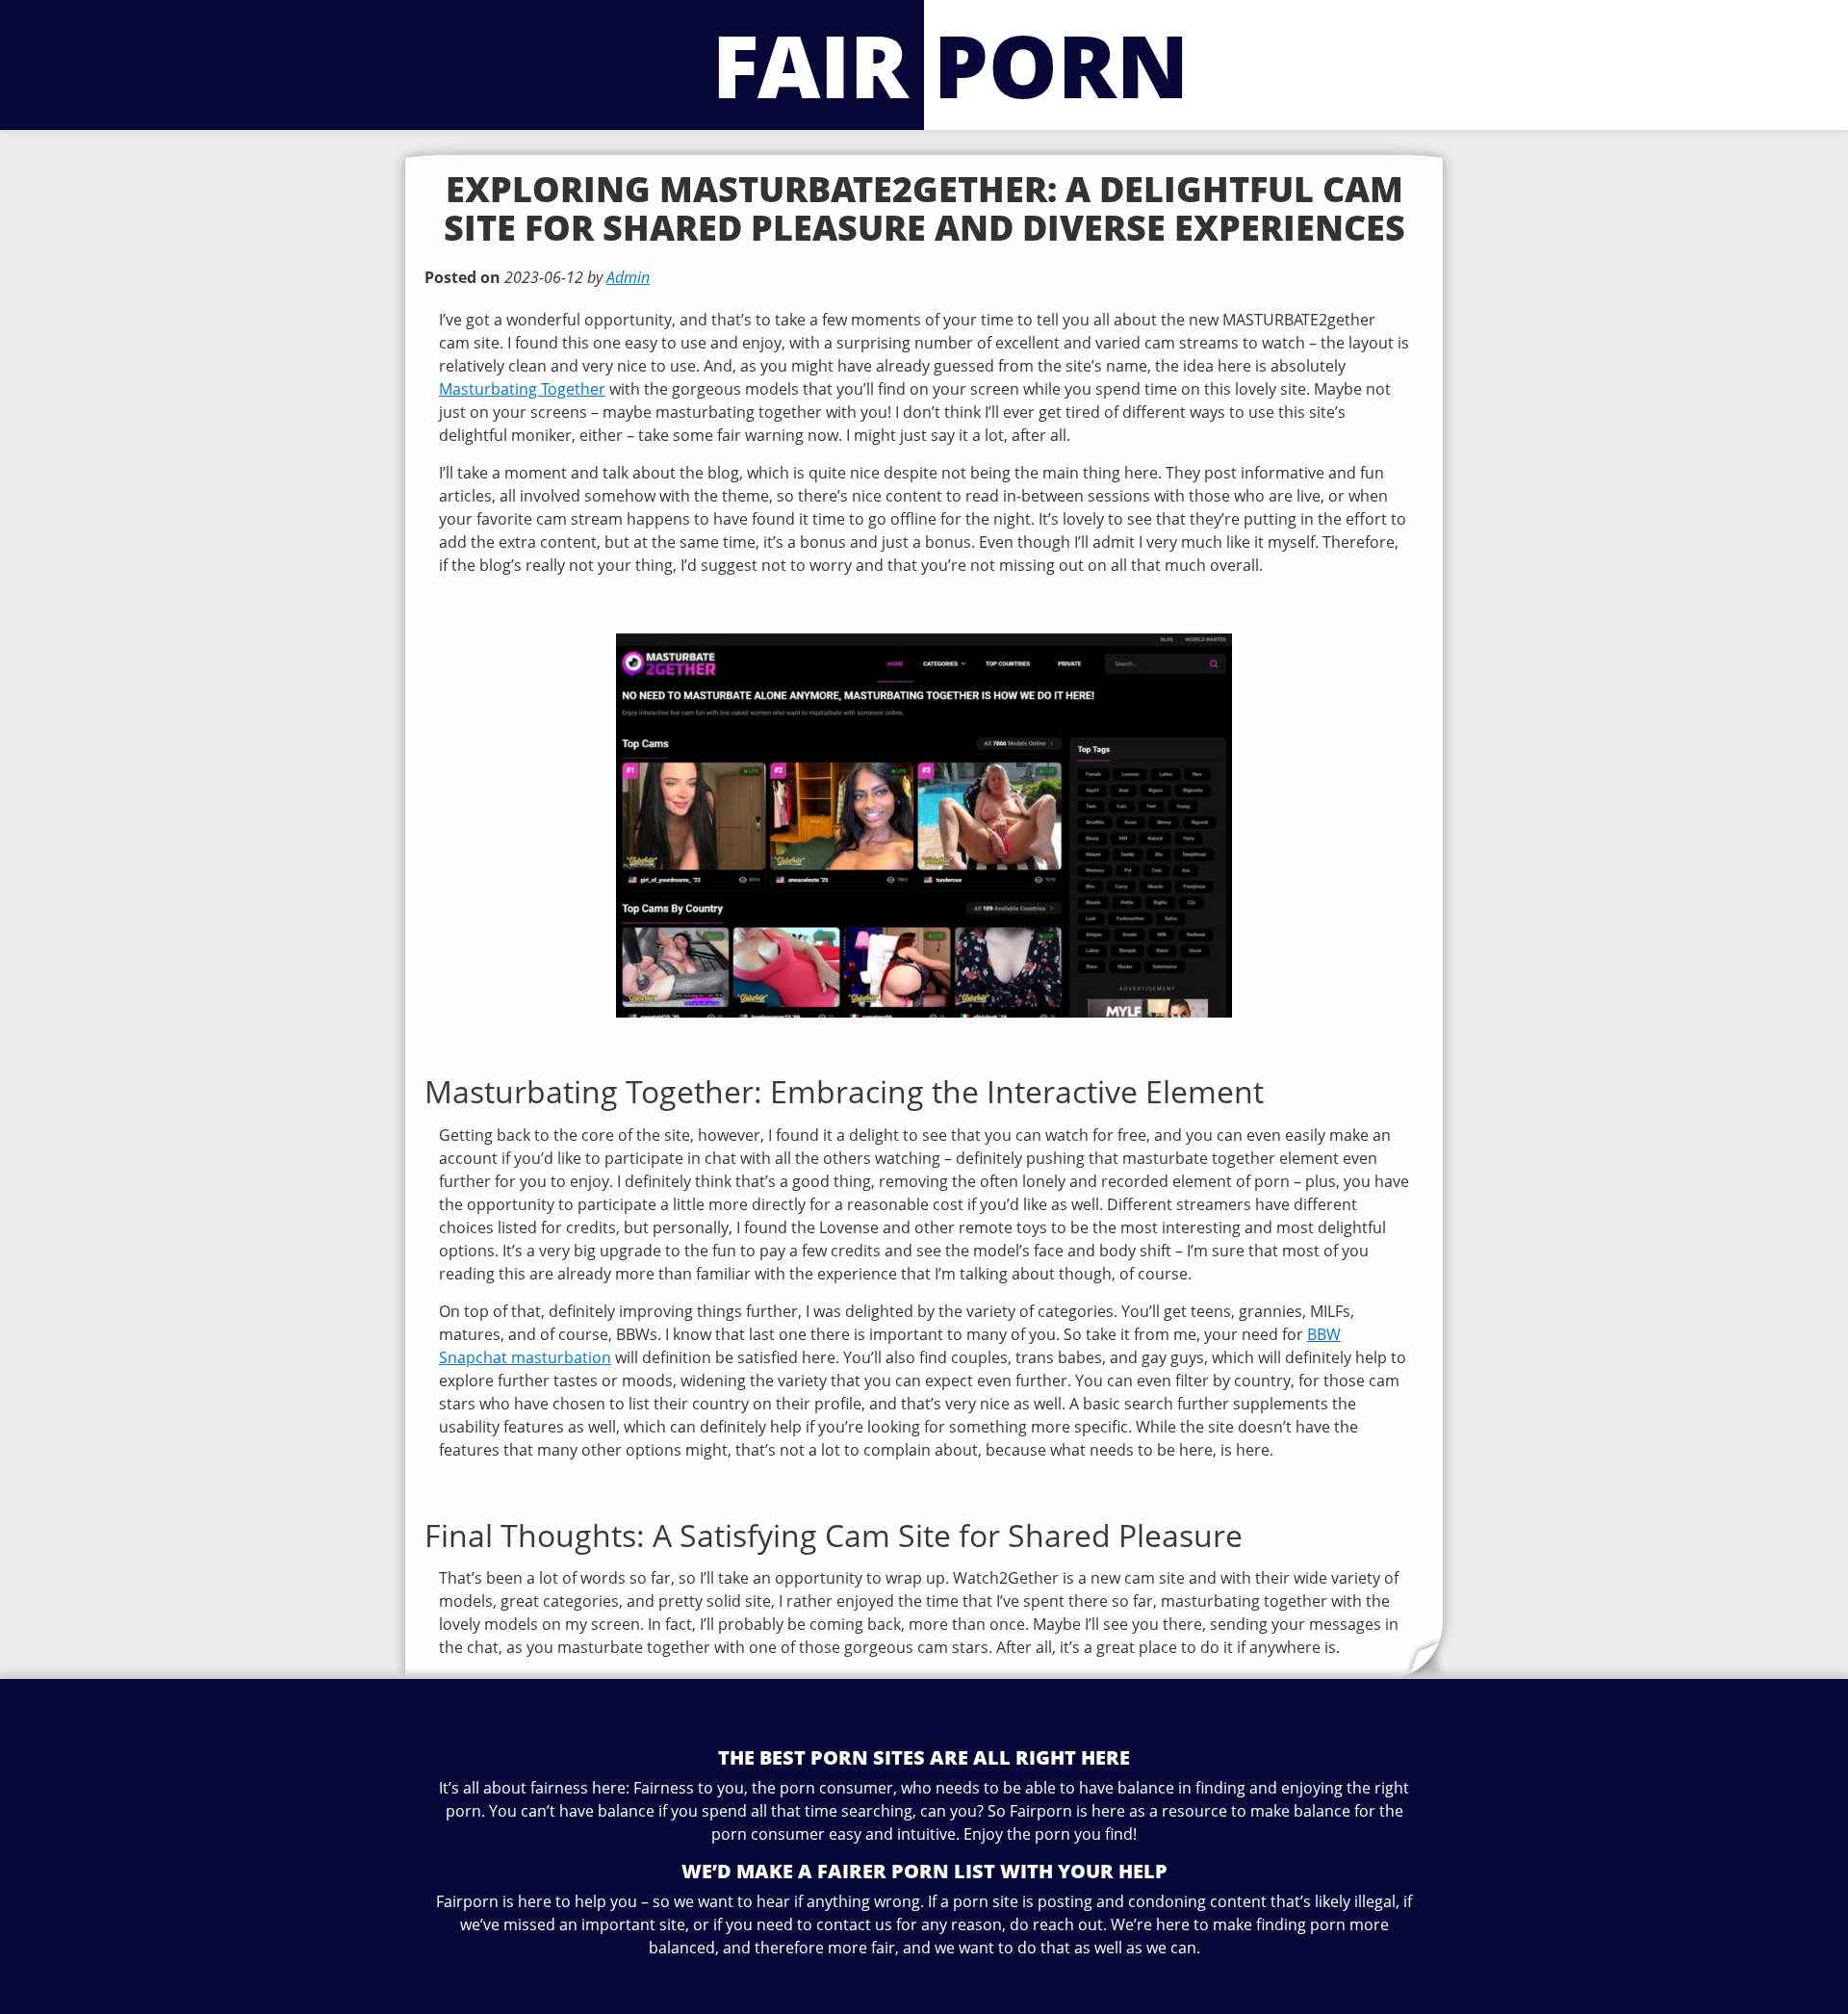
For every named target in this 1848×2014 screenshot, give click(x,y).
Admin (628, 277)
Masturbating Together (522, 389)
